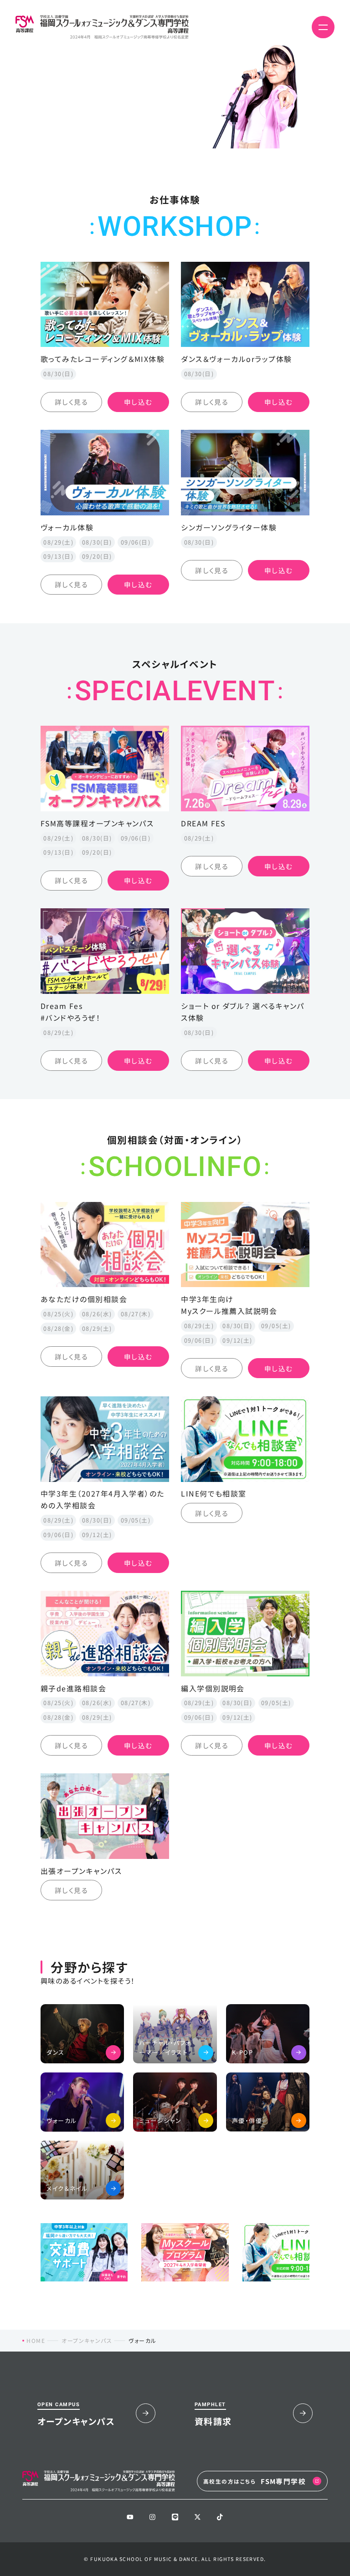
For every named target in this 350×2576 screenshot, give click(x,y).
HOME (36, 2340)
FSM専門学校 (255, 2481)
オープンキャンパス (87, 2340)
